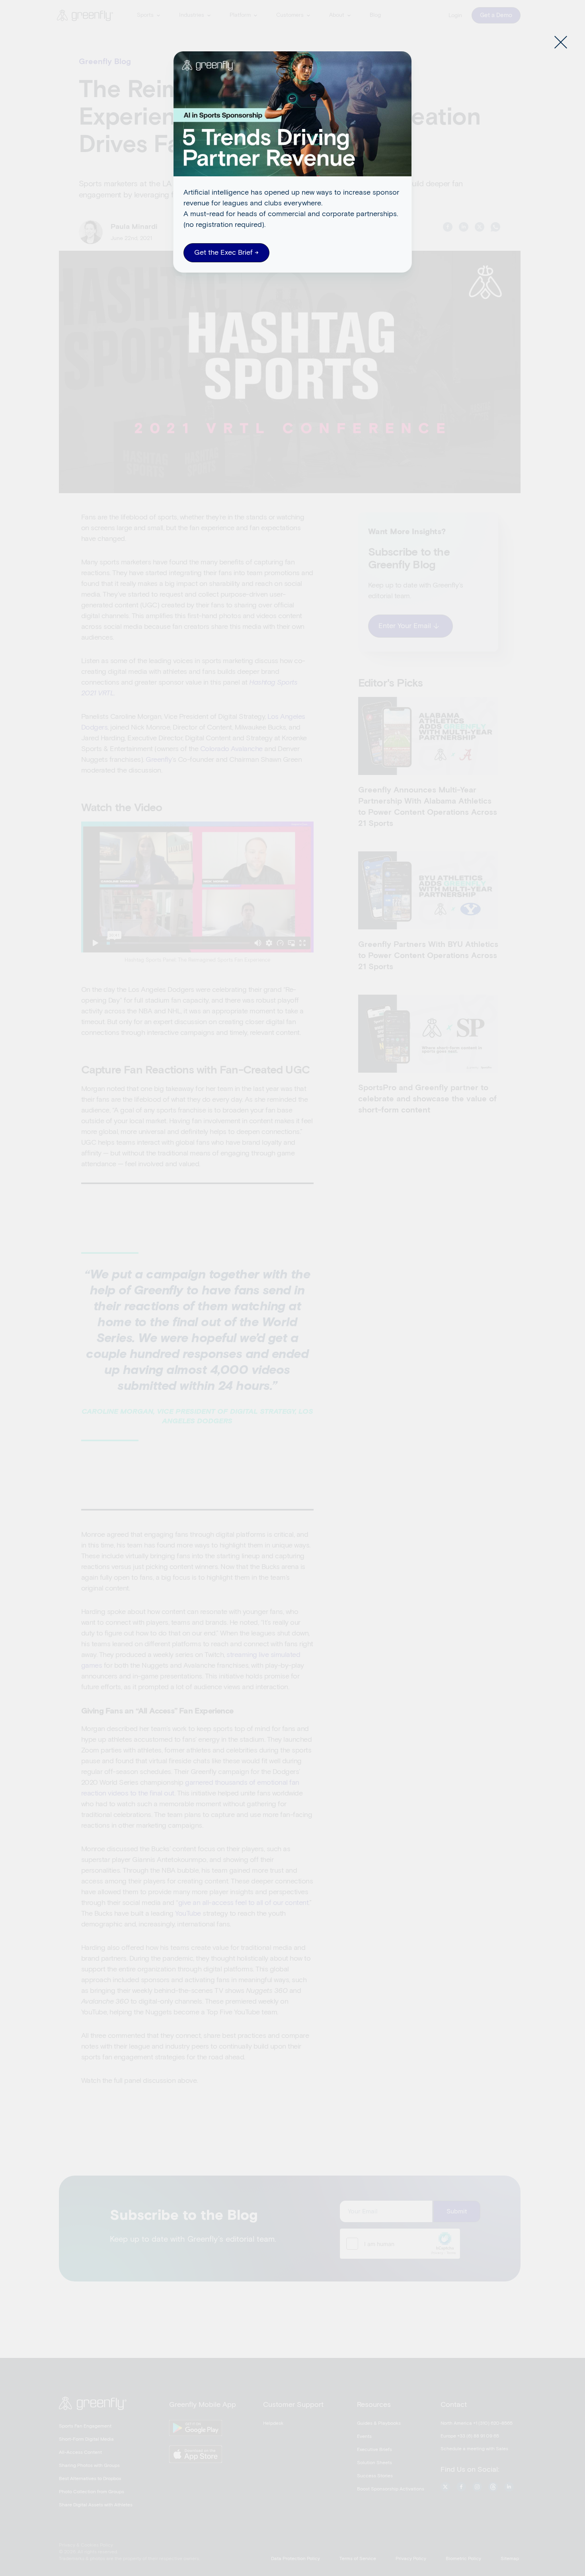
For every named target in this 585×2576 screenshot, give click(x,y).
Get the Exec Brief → (226, 253)
